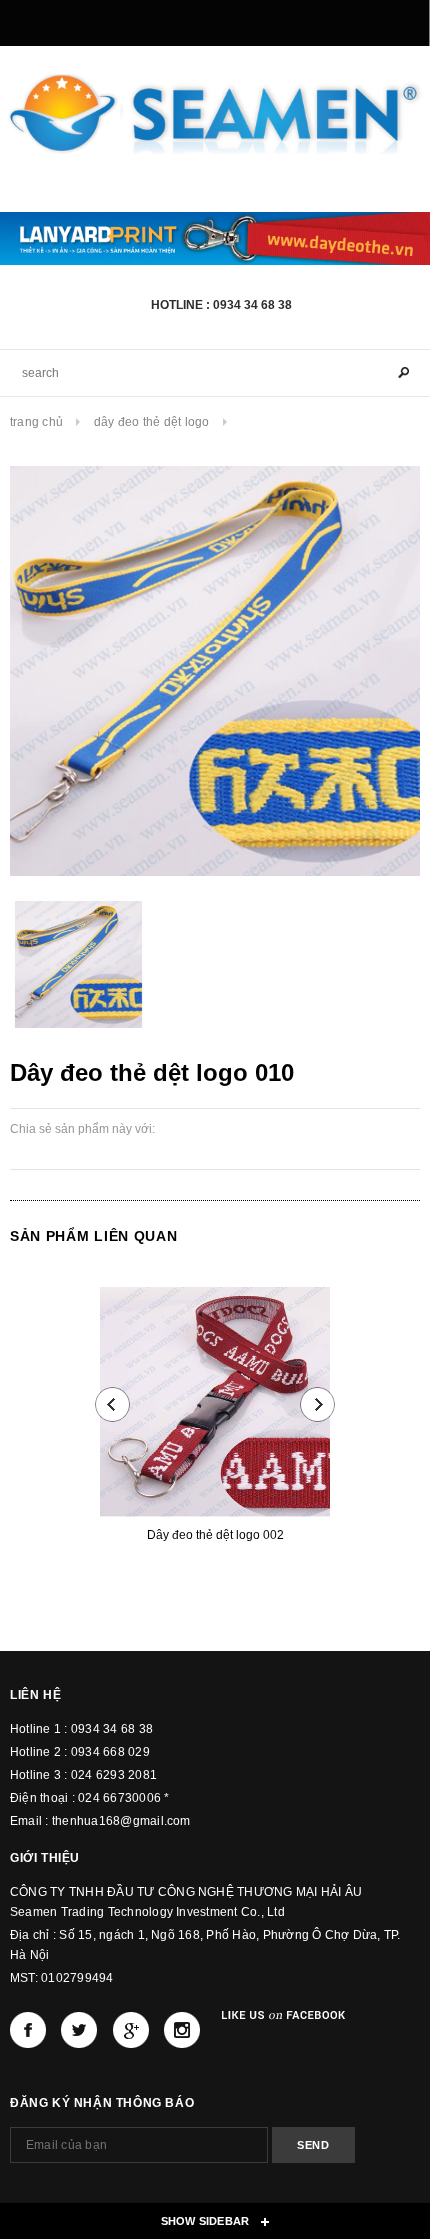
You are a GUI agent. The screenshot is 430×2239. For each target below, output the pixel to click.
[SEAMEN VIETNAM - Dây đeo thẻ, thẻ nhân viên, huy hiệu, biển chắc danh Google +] (131, 2030)
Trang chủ (36, 422)
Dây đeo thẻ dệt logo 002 (215, 1535)
